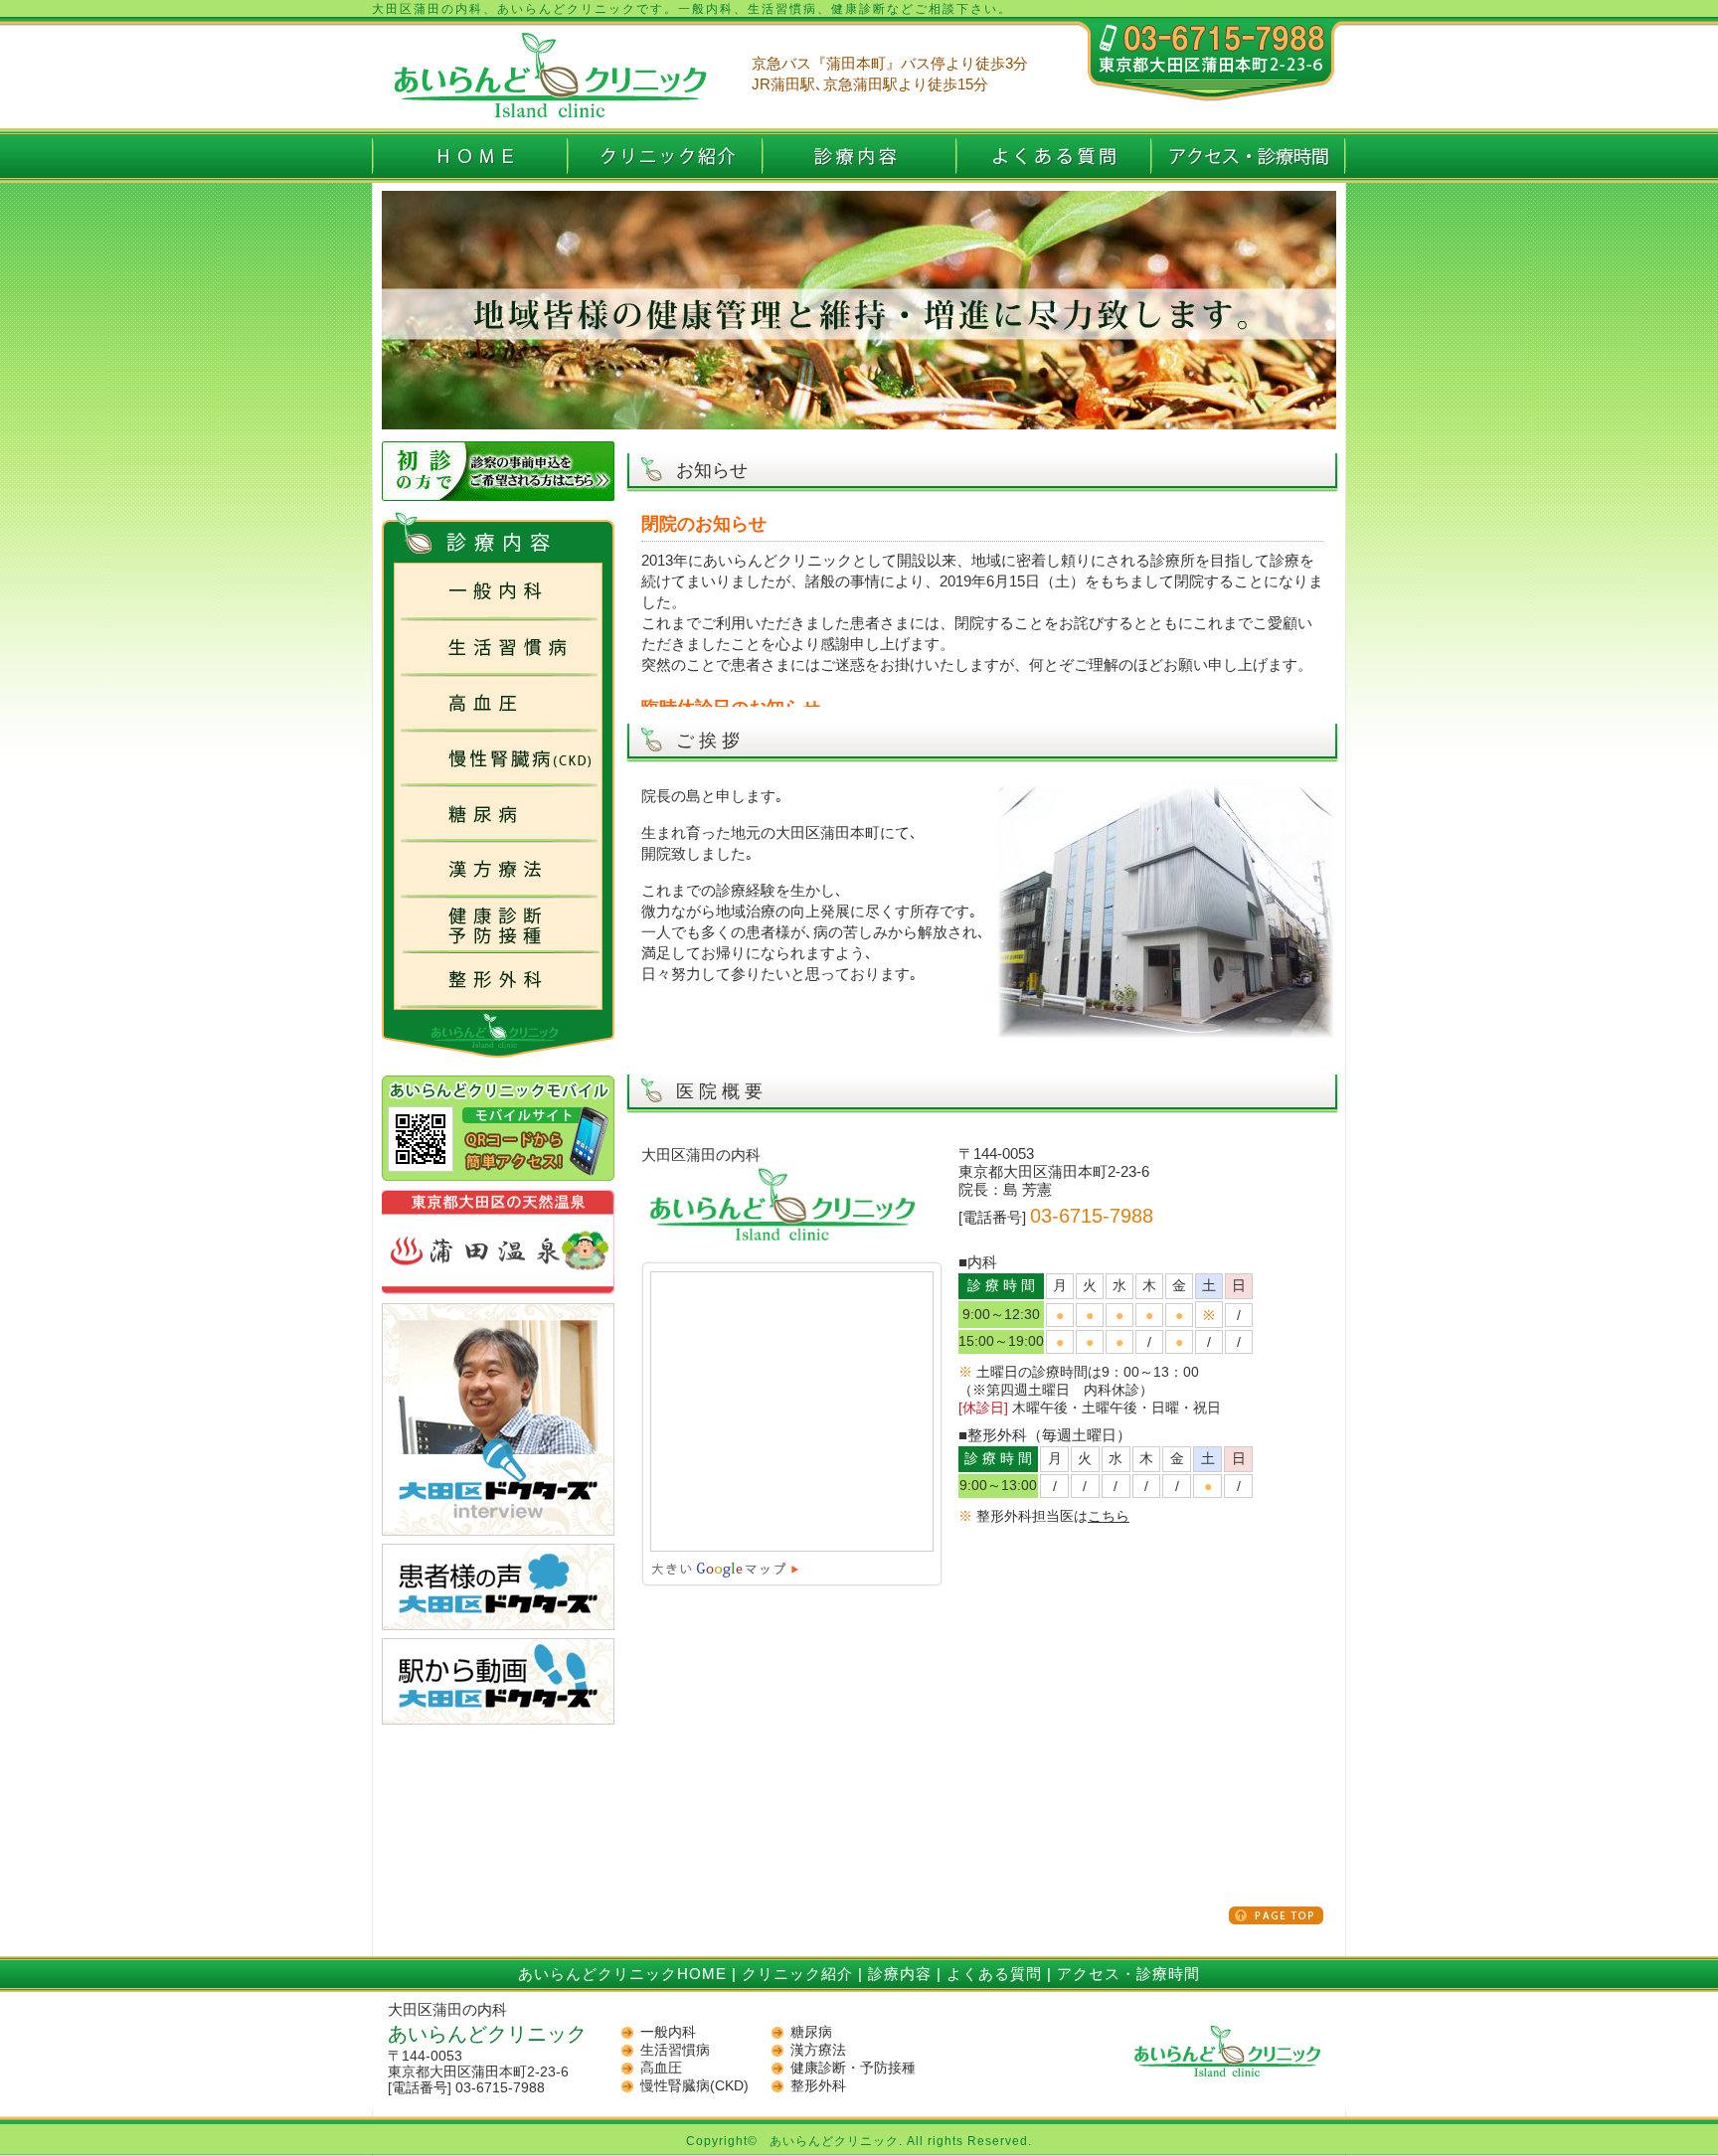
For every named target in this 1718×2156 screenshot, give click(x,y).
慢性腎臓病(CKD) (694, 2085)
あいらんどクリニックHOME (622, 1974)
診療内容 (900, 1974)
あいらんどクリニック (834, 2141)
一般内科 (668, 2032)
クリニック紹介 (797, 1974)
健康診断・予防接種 (853, 2068)
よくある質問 (994, 1974)
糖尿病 (811, 2032)
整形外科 (818, 2085)
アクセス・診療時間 (1128, 1974)
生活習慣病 (675, 2050)
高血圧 (661, 2068)
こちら (1109, 1516)
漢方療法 (818, 2050)
